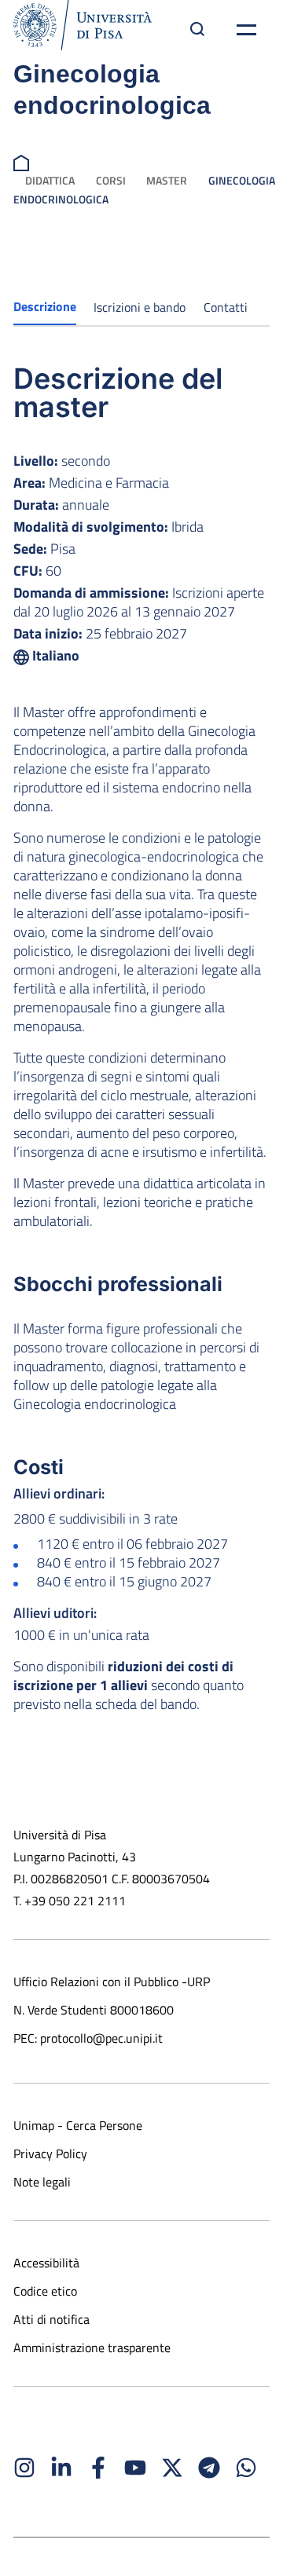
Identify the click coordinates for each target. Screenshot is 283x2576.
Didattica (50, 180)
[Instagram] (24, 2468)
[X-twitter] (172, 2468)
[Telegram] (209, 2468)
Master (167, 180)
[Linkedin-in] (61, 2468)
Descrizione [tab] (45, 306)
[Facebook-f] (98, 2468)
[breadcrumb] (21, 161)
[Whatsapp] (246, 2468)
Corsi (111, 180)
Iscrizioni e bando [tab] (140, 307)
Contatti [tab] (226, 307)
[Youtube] (135, 2468)
